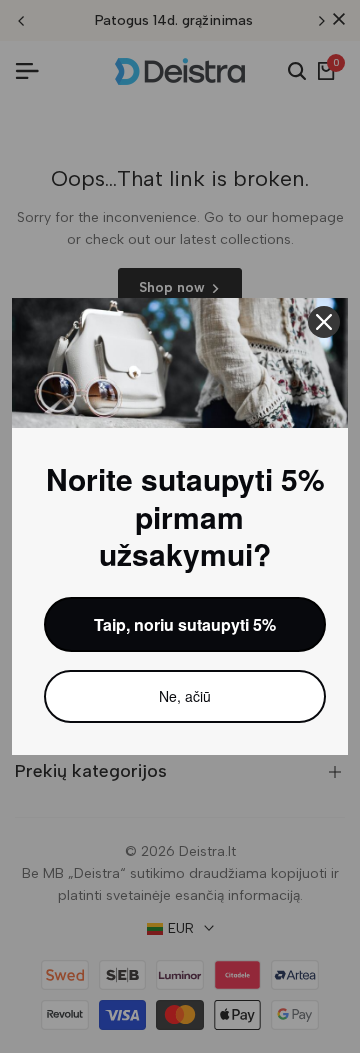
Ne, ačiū (185, 696)
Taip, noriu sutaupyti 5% (185, 624)
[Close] (324, 322)
